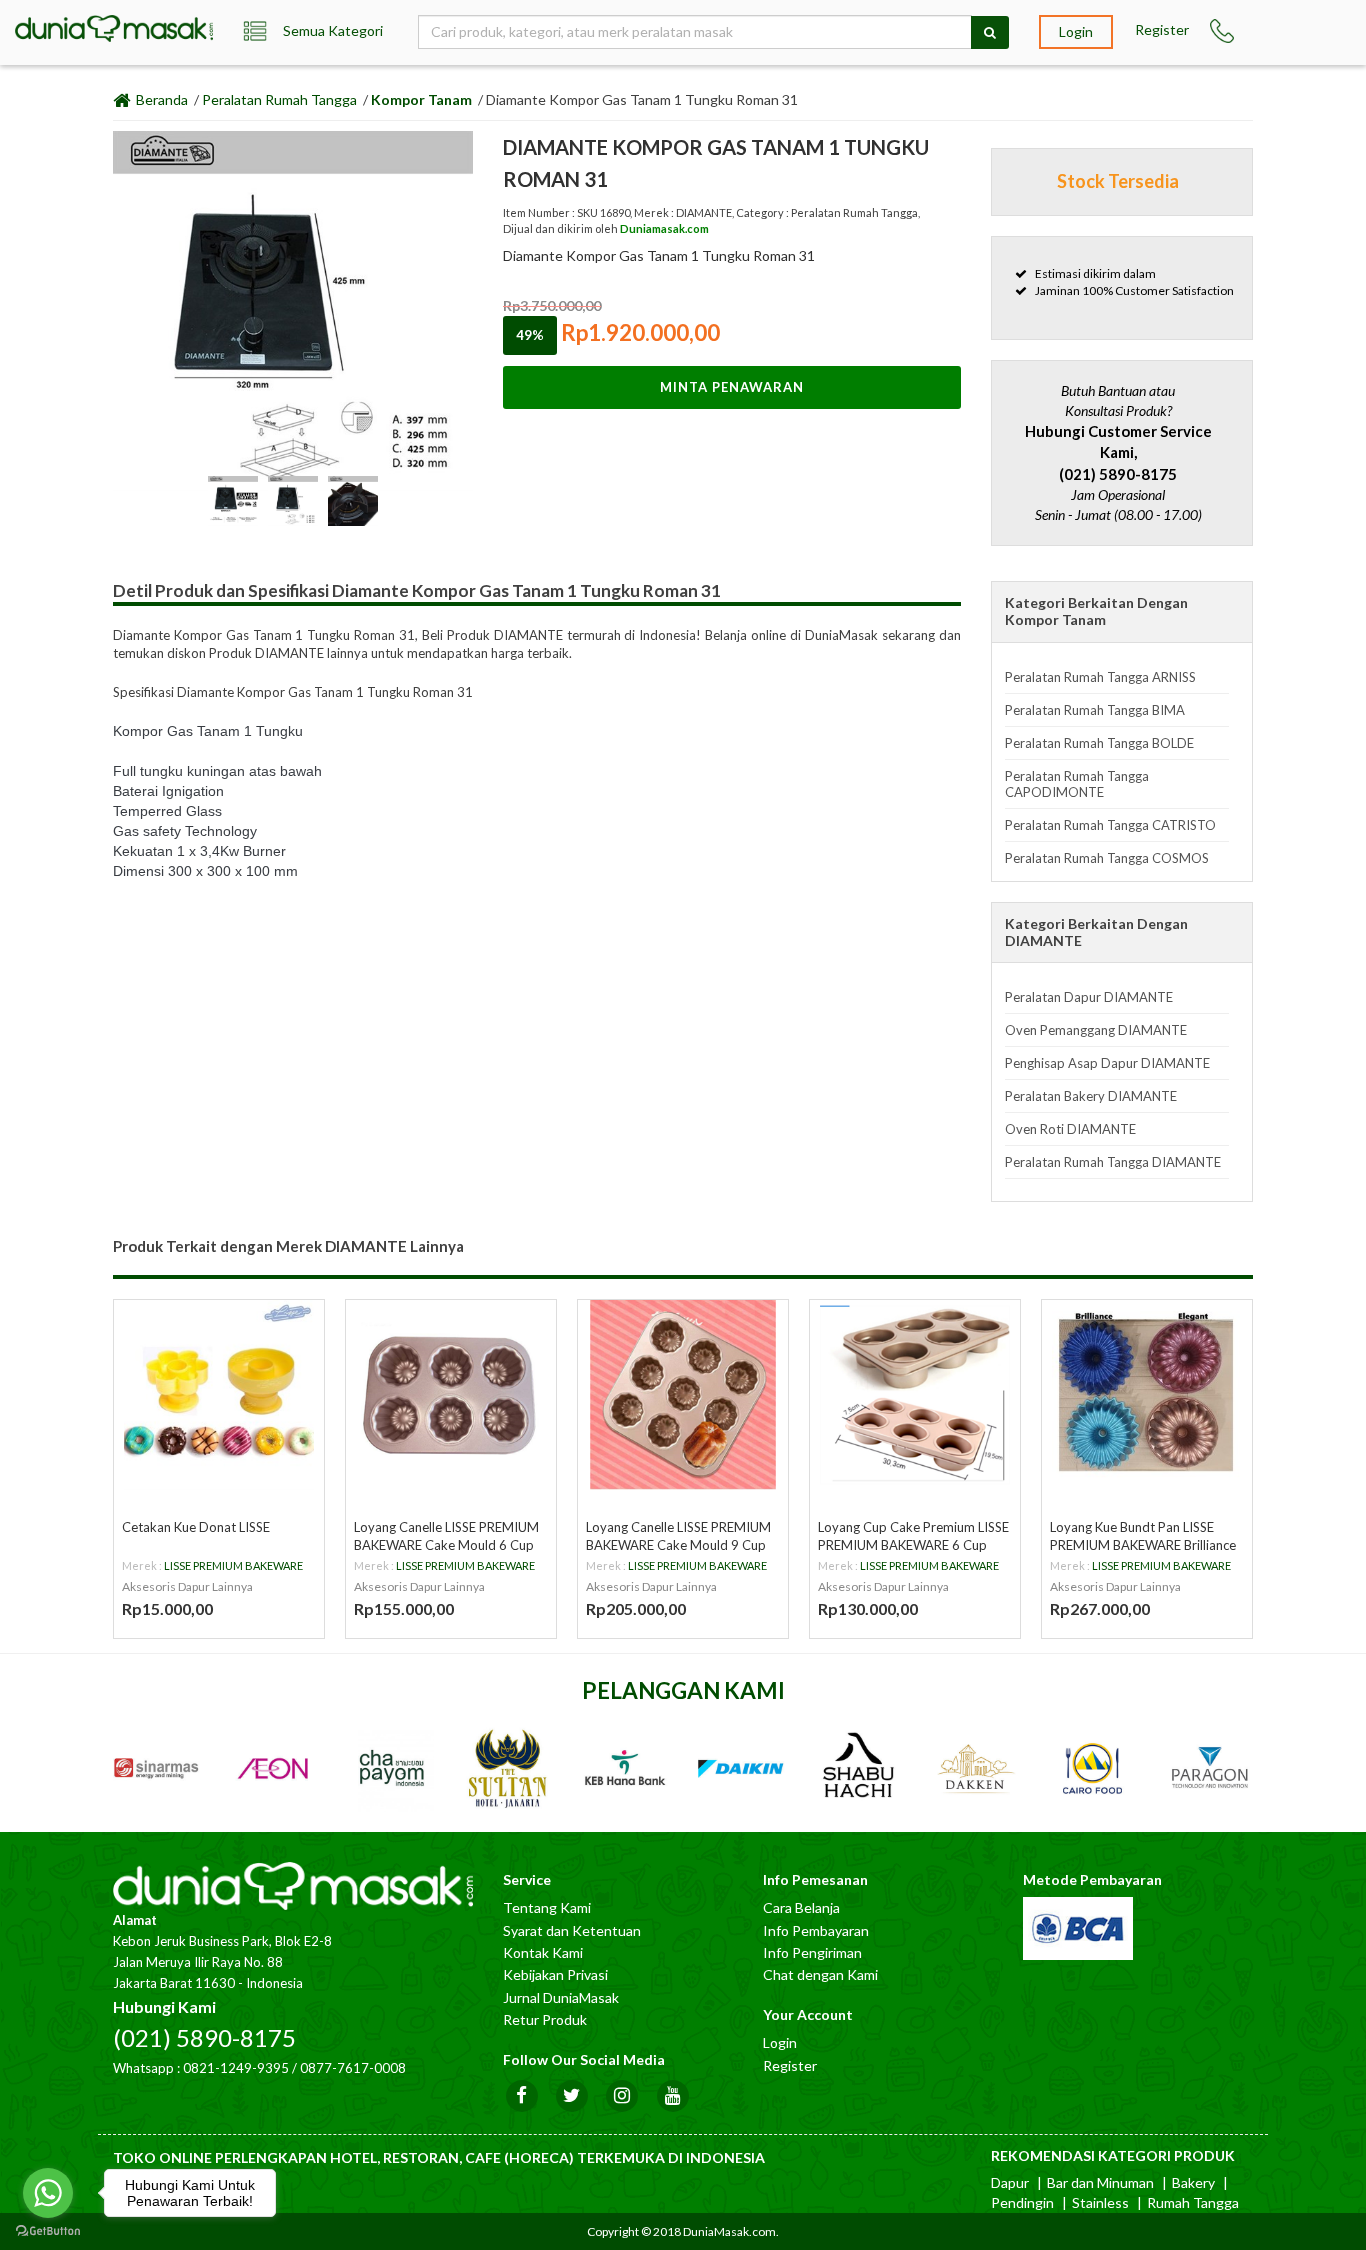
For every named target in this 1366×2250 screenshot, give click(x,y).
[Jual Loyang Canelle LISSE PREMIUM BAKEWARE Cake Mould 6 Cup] (451, 1395)
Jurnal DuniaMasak (561, 1997)
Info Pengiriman (812, 1952)
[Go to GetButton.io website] (48, 2230)
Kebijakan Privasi (555, 1974)
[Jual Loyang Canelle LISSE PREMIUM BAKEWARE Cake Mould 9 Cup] (683, 1395)
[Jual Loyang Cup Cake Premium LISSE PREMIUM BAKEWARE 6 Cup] (915, 1395)
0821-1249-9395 (236, 2068)
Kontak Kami (543, 1952)
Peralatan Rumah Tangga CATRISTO (1110, 825)
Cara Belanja (801, 1907)
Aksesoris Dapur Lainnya (187, 1586)
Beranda (160, 99)
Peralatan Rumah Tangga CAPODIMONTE (1077, 784)
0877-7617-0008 (353, 2068)
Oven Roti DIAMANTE (1070, 1129)
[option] (293, 311)
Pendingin (1022, 2202)
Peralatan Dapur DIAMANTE (1089, 997)
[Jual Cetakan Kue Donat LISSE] (219, 1395)
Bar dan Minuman (1100, 2182)
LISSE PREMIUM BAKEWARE (233, 1565)
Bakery (1193, 2182)
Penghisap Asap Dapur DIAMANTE (1107, 1063)
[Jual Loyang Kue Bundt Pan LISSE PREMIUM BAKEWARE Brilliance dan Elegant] (1147, 1395)
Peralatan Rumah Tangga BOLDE (1099, 743)
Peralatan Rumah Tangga (279, 99)
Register (1162, 29)
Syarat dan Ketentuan (572, 1930)
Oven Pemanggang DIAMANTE (1096, 1030)
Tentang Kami (547, 1907)
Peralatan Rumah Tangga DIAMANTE (1113, 1162)
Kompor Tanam (421, 99)
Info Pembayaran (816, 1930)
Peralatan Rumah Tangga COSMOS (1107, 858)
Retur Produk (545, 2019)
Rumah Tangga (1193, 2202)
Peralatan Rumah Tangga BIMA (1095, 710)
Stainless (1100, 2202)
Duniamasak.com (664, 228)
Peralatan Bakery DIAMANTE (1091, 1096)
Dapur (1010, 2182)
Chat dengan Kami (820, 1974)
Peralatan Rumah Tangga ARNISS (1100, 677)
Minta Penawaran (732, 387)
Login (1076, 31)
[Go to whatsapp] (48, 2193)
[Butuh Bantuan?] (1223, 31)
